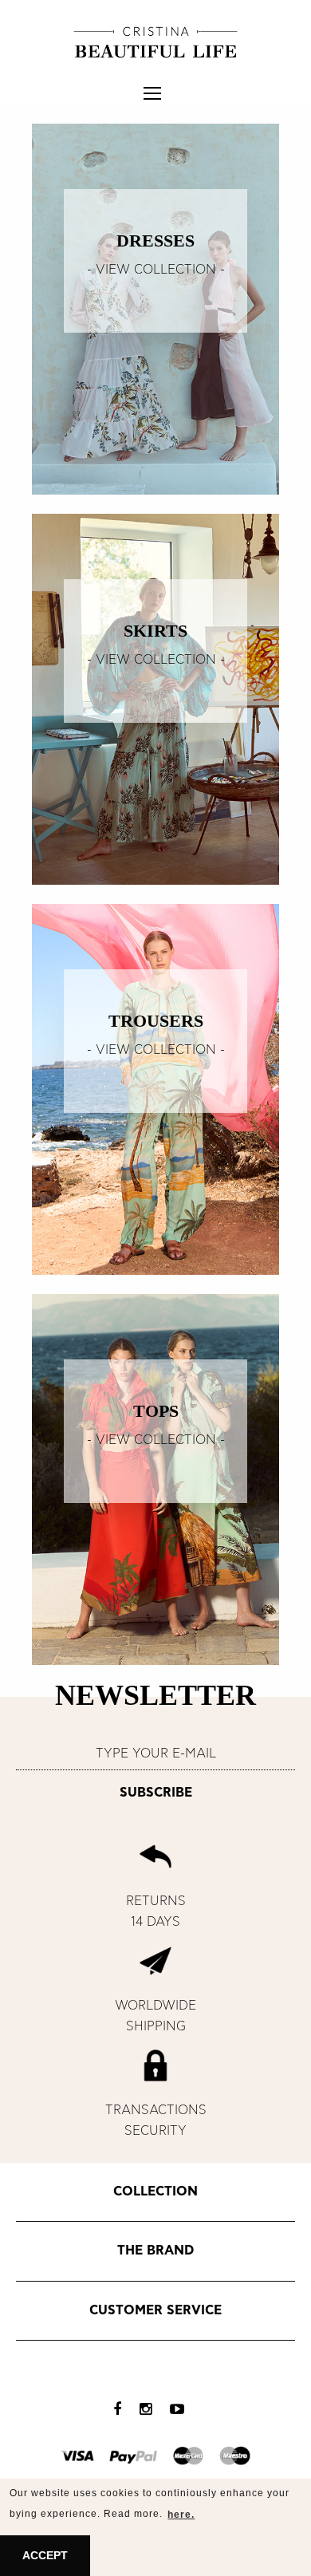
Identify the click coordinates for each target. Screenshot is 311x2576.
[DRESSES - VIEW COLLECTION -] (155, 308)
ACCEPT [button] (45, 2555)
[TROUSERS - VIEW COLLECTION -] (155, 1088)
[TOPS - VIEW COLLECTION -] (155, 1478)
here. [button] (181, 2515)
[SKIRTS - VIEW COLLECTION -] (155, 698)
